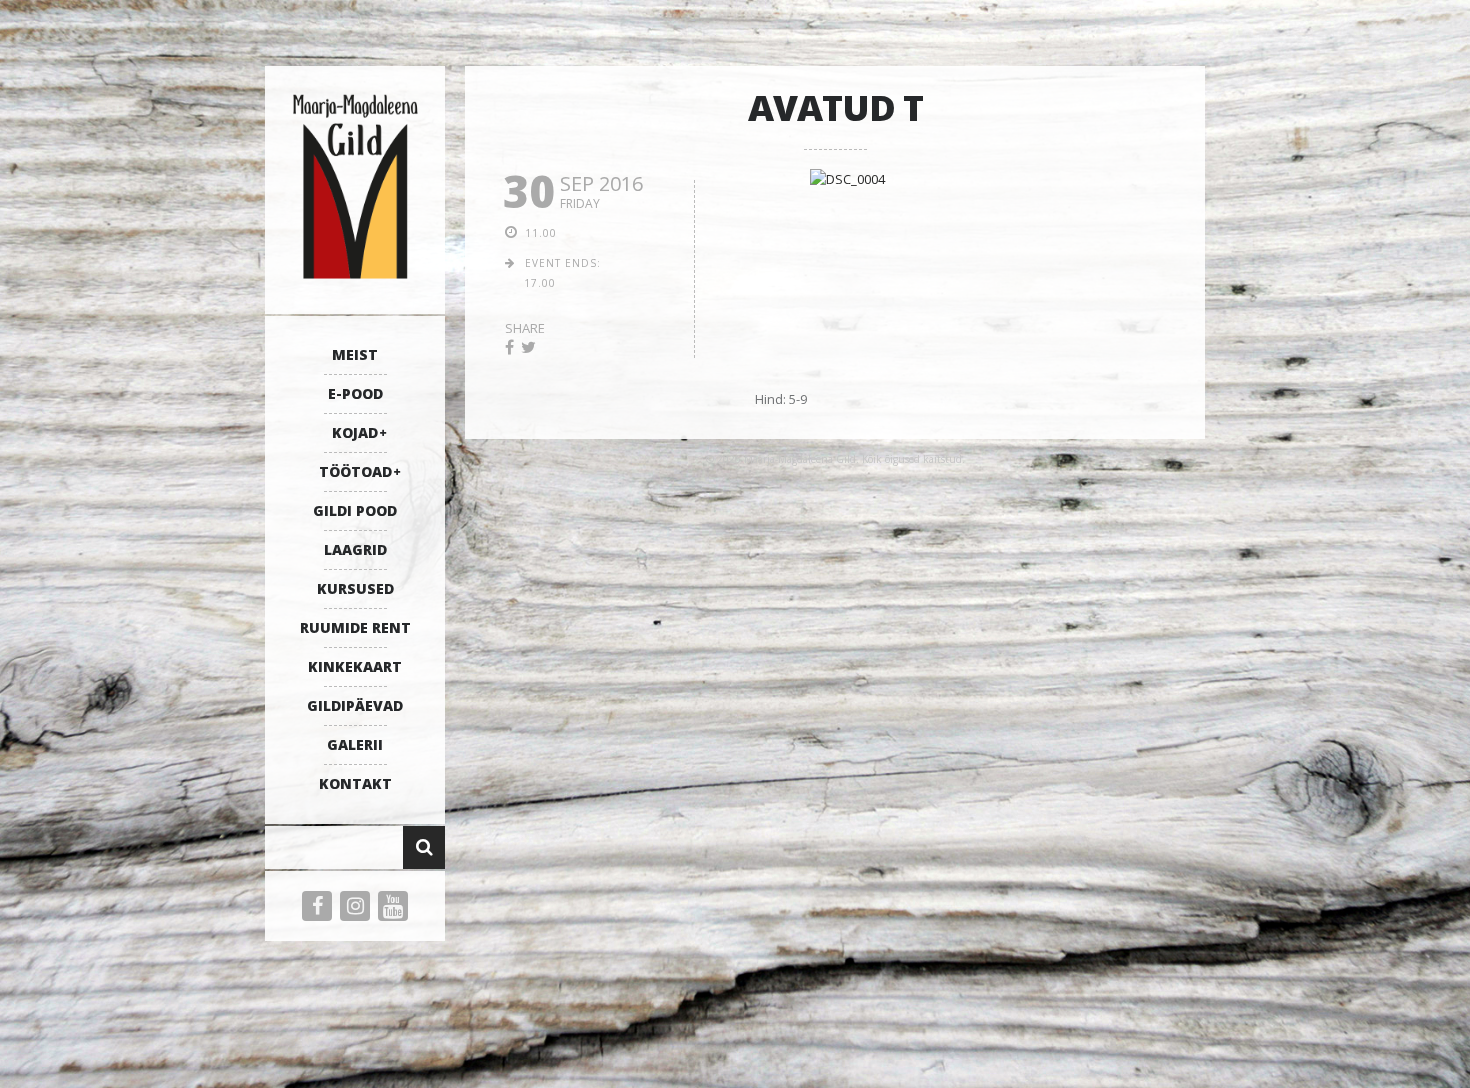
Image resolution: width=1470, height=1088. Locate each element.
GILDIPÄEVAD (355, 705)
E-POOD (355, 393)
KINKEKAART (355, 666)
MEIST (355, 354)
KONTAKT (355, 783)
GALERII (355, 744)
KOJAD (355, 432)
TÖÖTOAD (355, 471)
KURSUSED (355, 588)
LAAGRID (355, 549)
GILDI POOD (355, 510)
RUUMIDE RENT (355, 627)
